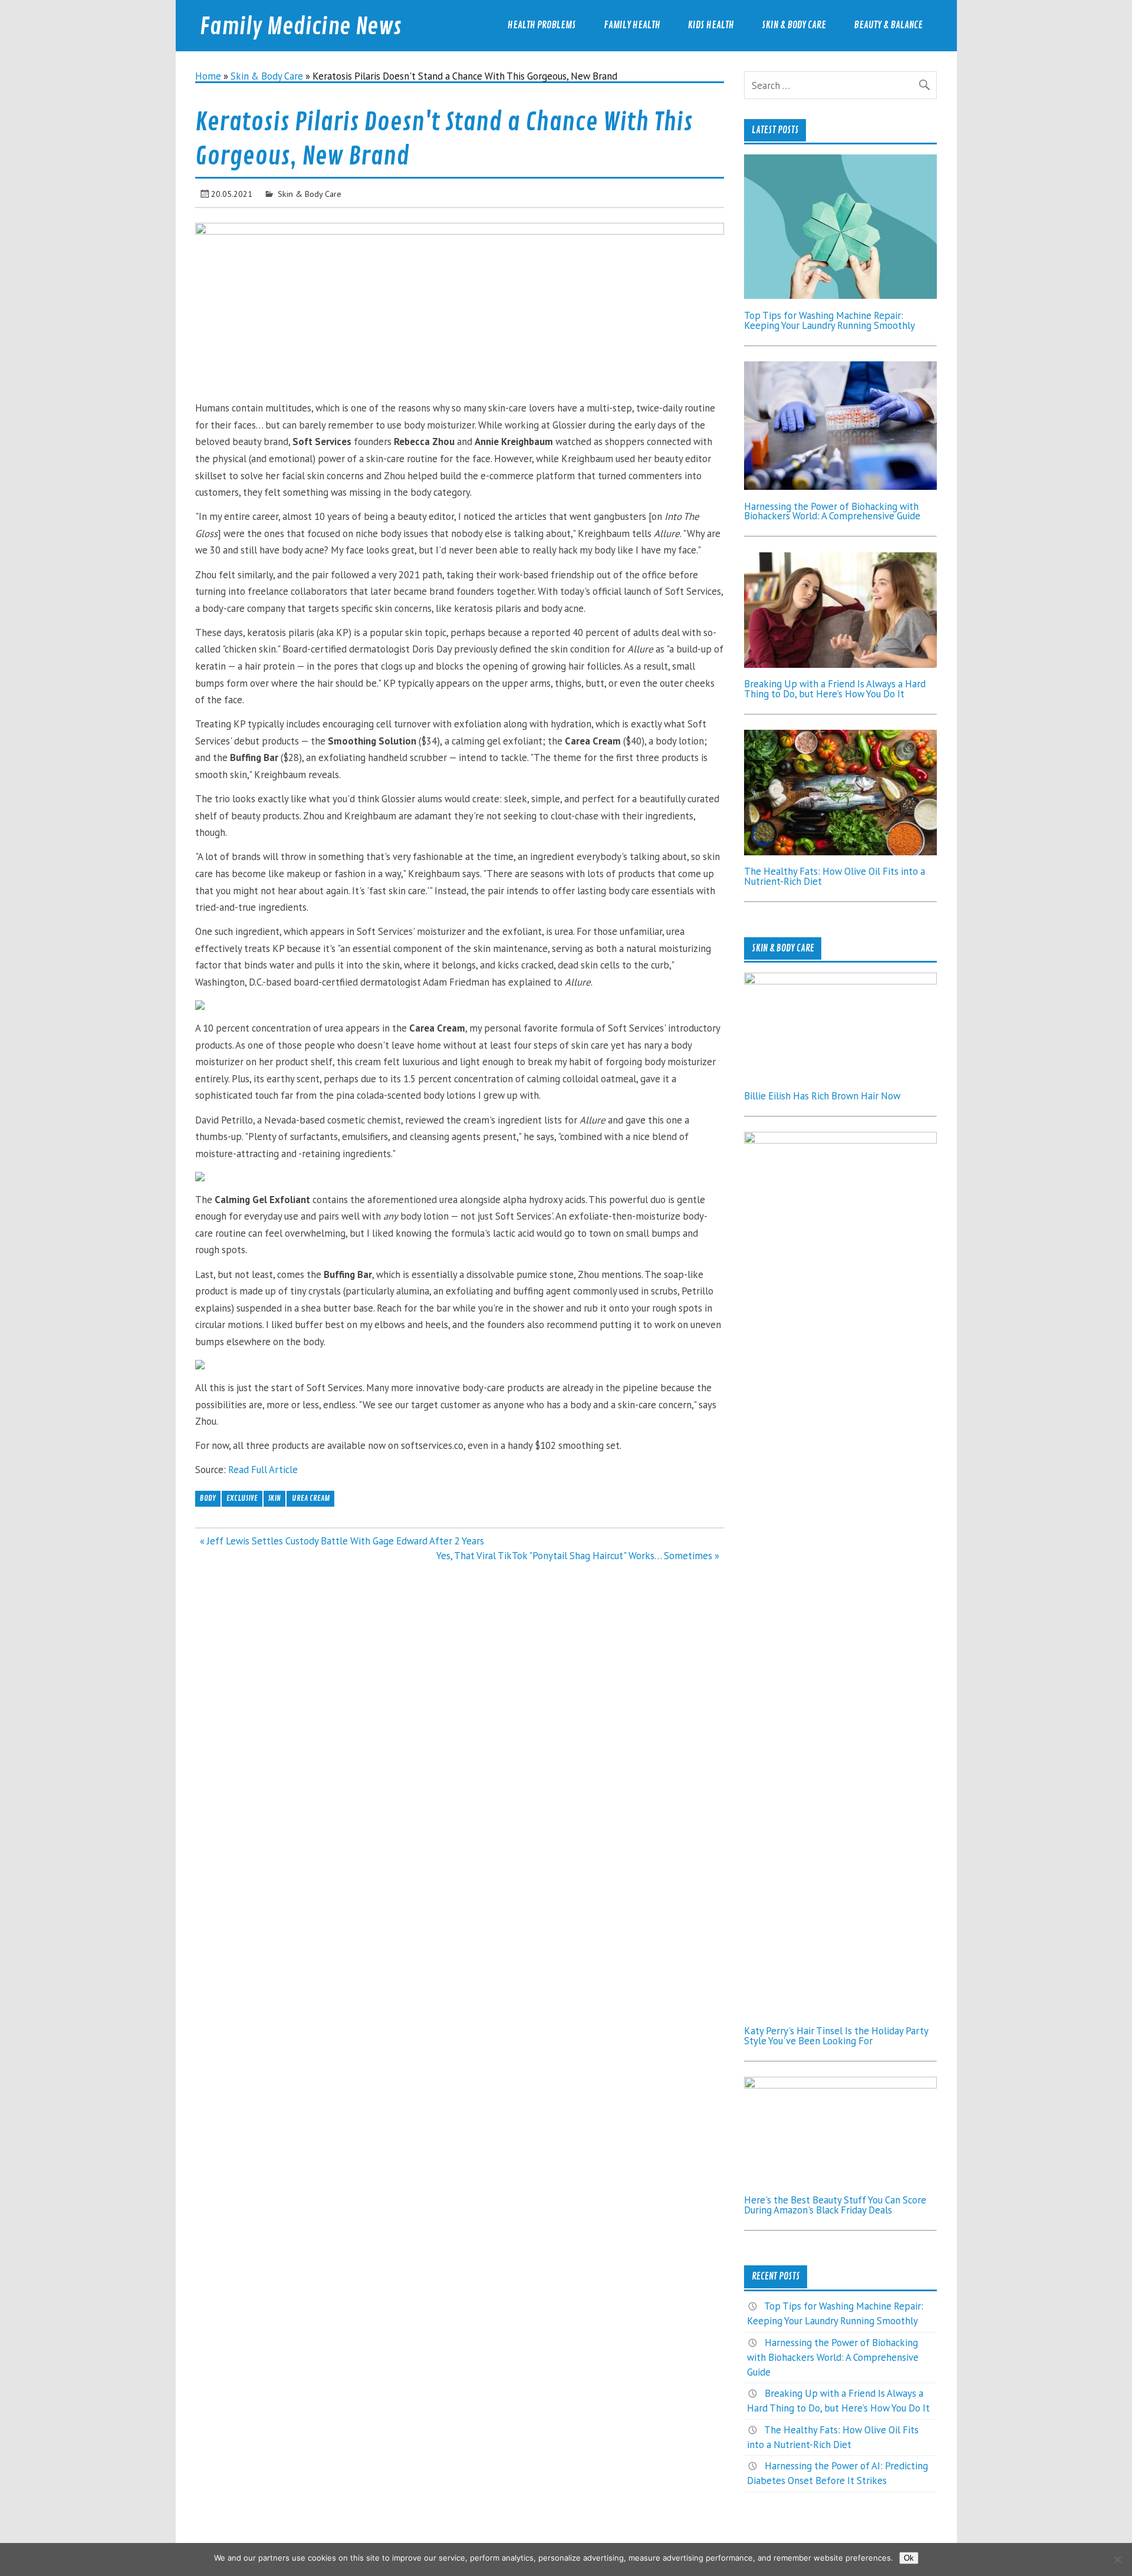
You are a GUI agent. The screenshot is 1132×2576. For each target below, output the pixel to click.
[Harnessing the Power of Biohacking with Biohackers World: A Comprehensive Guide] (840, 486)
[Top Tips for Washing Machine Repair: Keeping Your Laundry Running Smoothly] (840, 295)
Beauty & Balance (888, 25)
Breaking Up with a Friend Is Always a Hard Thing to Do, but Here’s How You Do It (835, 689)
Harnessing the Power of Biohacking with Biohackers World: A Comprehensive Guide (832, 511)
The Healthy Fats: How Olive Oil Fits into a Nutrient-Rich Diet (835, 876)
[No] (1117, 2559)
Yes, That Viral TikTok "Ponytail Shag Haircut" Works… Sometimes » (578, 1556)
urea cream (311, 1498)
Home (208, 76)
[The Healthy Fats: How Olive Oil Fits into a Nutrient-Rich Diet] (840, 852)
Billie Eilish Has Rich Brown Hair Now (822, 1096)
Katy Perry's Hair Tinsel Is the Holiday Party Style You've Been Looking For (836, 2036)
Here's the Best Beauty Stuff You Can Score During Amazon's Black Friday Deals (835, 2205)
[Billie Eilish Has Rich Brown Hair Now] (840, 981)
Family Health (632, 25)
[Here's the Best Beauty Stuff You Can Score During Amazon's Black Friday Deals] (840, 2085)
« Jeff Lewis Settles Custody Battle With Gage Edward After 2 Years (342, 1541)
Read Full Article (263, 1470)
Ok (909, 2558)
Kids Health (711, 25)
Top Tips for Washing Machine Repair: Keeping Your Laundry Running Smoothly (830, 320)
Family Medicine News (301, 27)
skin (274, 1498)
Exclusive (242, 1498)
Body (208, 1498)
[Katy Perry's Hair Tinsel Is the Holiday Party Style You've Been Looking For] (840, 1140)
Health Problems (542, 25)
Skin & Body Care (794, 25)
